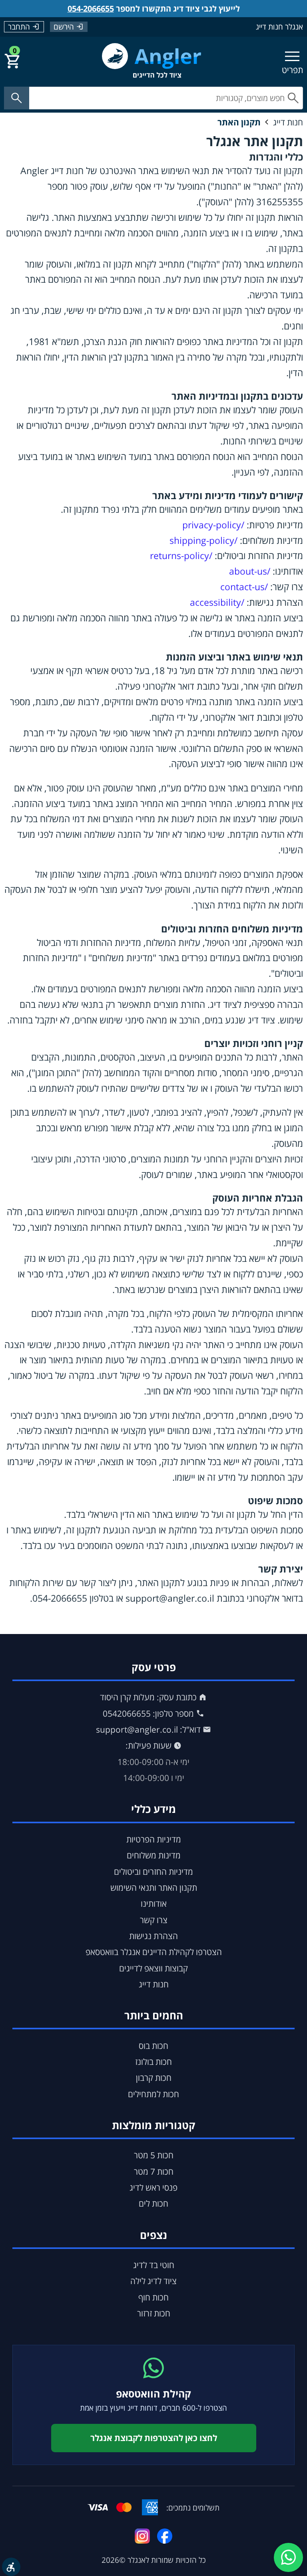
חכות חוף (153, 2297)
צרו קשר (154, 1920)
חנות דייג (288, 122)
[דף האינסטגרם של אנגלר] (142, 2536)
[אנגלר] (152, 61)
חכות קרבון (154, 2078)
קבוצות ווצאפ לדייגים (153, 1968)
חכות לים (153, 2203)
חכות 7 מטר (154, 2171)
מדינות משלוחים (154, 1855)
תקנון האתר (239, 122)
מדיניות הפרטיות (154, 1839)
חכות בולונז (153, 2062)
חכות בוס (153, 2046)
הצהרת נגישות (153, 1936)
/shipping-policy (203, 540)
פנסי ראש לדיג (153, 2187)
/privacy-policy (213, 525)
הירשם (64, 27)
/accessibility (217, 602)
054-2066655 (91, 9)
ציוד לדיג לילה (153, 2281)
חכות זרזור (154, 2313)
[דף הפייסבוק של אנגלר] (164, 2536)
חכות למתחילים (153, 2094)
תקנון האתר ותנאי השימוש (154, 1888)
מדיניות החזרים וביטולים (153, 1872)
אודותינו (154, 1904)
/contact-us (244, 587)
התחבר (19, 27)
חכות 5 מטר (154, 2155)
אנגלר (137, 2560)
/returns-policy (181, 556)
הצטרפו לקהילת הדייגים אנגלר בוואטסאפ (154, 1952)
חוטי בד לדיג (154, 2265)
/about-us (250, 571)
